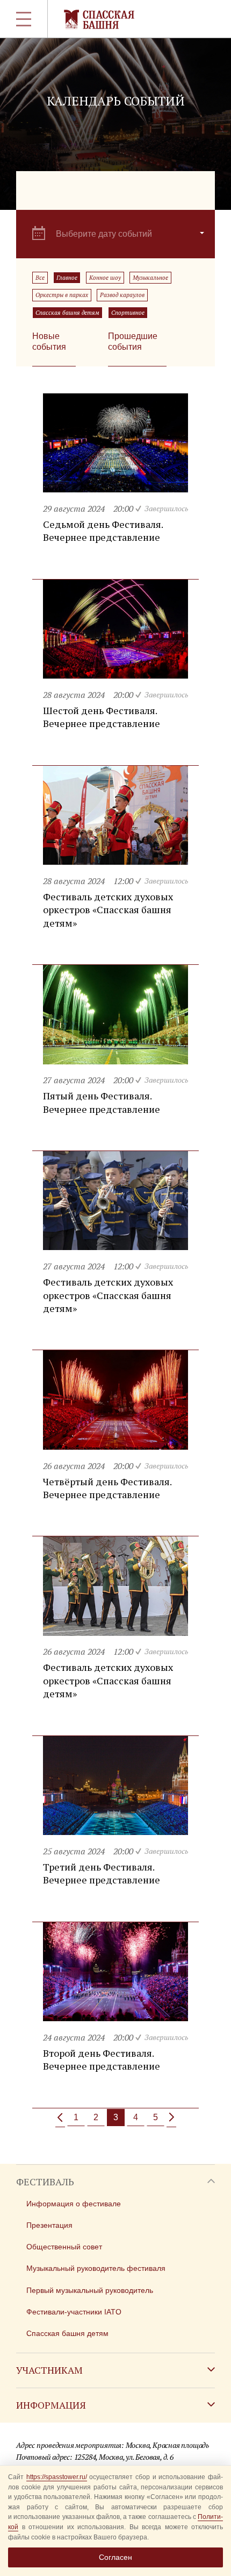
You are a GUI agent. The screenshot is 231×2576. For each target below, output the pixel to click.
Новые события (49, 341)
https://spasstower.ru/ (57, 2477)
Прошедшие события (133, 341)
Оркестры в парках (62, 295)
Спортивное (128, 313)
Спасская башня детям (67, 313)
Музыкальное (150, 278)
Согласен (115, 2557)
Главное (67, 278)
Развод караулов (122, 295)
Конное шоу (105, 278)
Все (40, 278)
